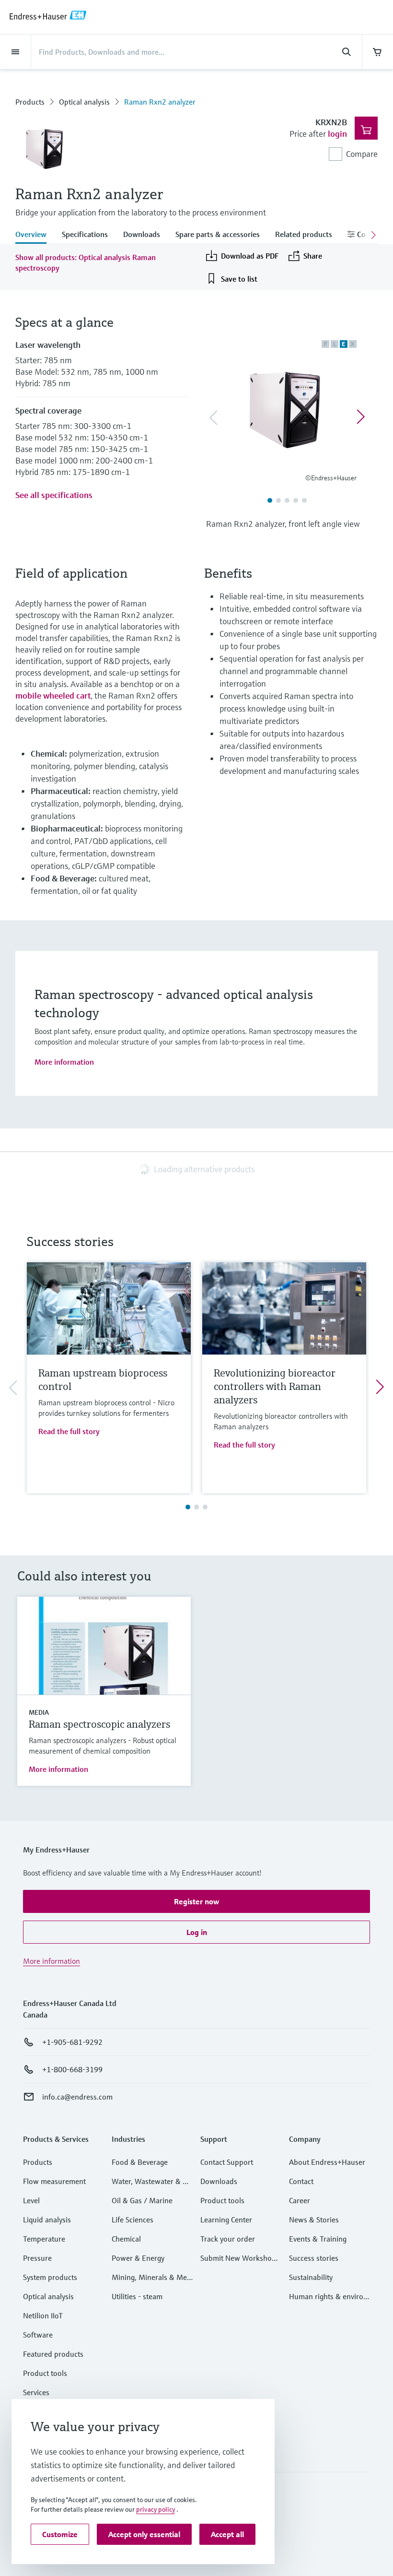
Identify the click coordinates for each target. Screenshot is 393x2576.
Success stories (314, 2258)
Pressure (37, 2258)
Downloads (219, 2181)
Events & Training (318, 2239)
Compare (362, 154)
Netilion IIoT (43, 2315)
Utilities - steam (137, 2296)
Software (38, 2335)
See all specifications (54, 495)
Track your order (228, 2239)
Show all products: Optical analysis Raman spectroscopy (86, 262)
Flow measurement (54, 2181)
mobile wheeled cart (53, 695)
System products (50, 2277)
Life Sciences (133, 2220)
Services (36, 2392)
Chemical (126, 2239)
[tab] (35, 235)
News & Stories (314, 2220)
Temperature (44, 2239)
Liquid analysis (47, 2220)
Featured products (53, 2354)
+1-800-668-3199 (72, 2069)
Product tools (45, 2373)
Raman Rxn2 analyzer (160, 102)
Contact (301, 2181)
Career (300, 2200)
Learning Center (226, 2220)
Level (31, 2200)
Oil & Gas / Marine (142, 2200)
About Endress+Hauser (327, 2162)
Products (30, 102)
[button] (196, 1901)
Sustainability (311, 2277)
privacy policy (156, 2509)
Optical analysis (84, 102)
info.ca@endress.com (77, 2097)
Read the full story (69, 1431)
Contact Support (227, 2162)
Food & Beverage (140, 2162)
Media (39, 1712)
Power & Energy (138, 2258)
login (337, 134)
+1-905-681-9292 (72, 2042)
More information (64, 1062)
